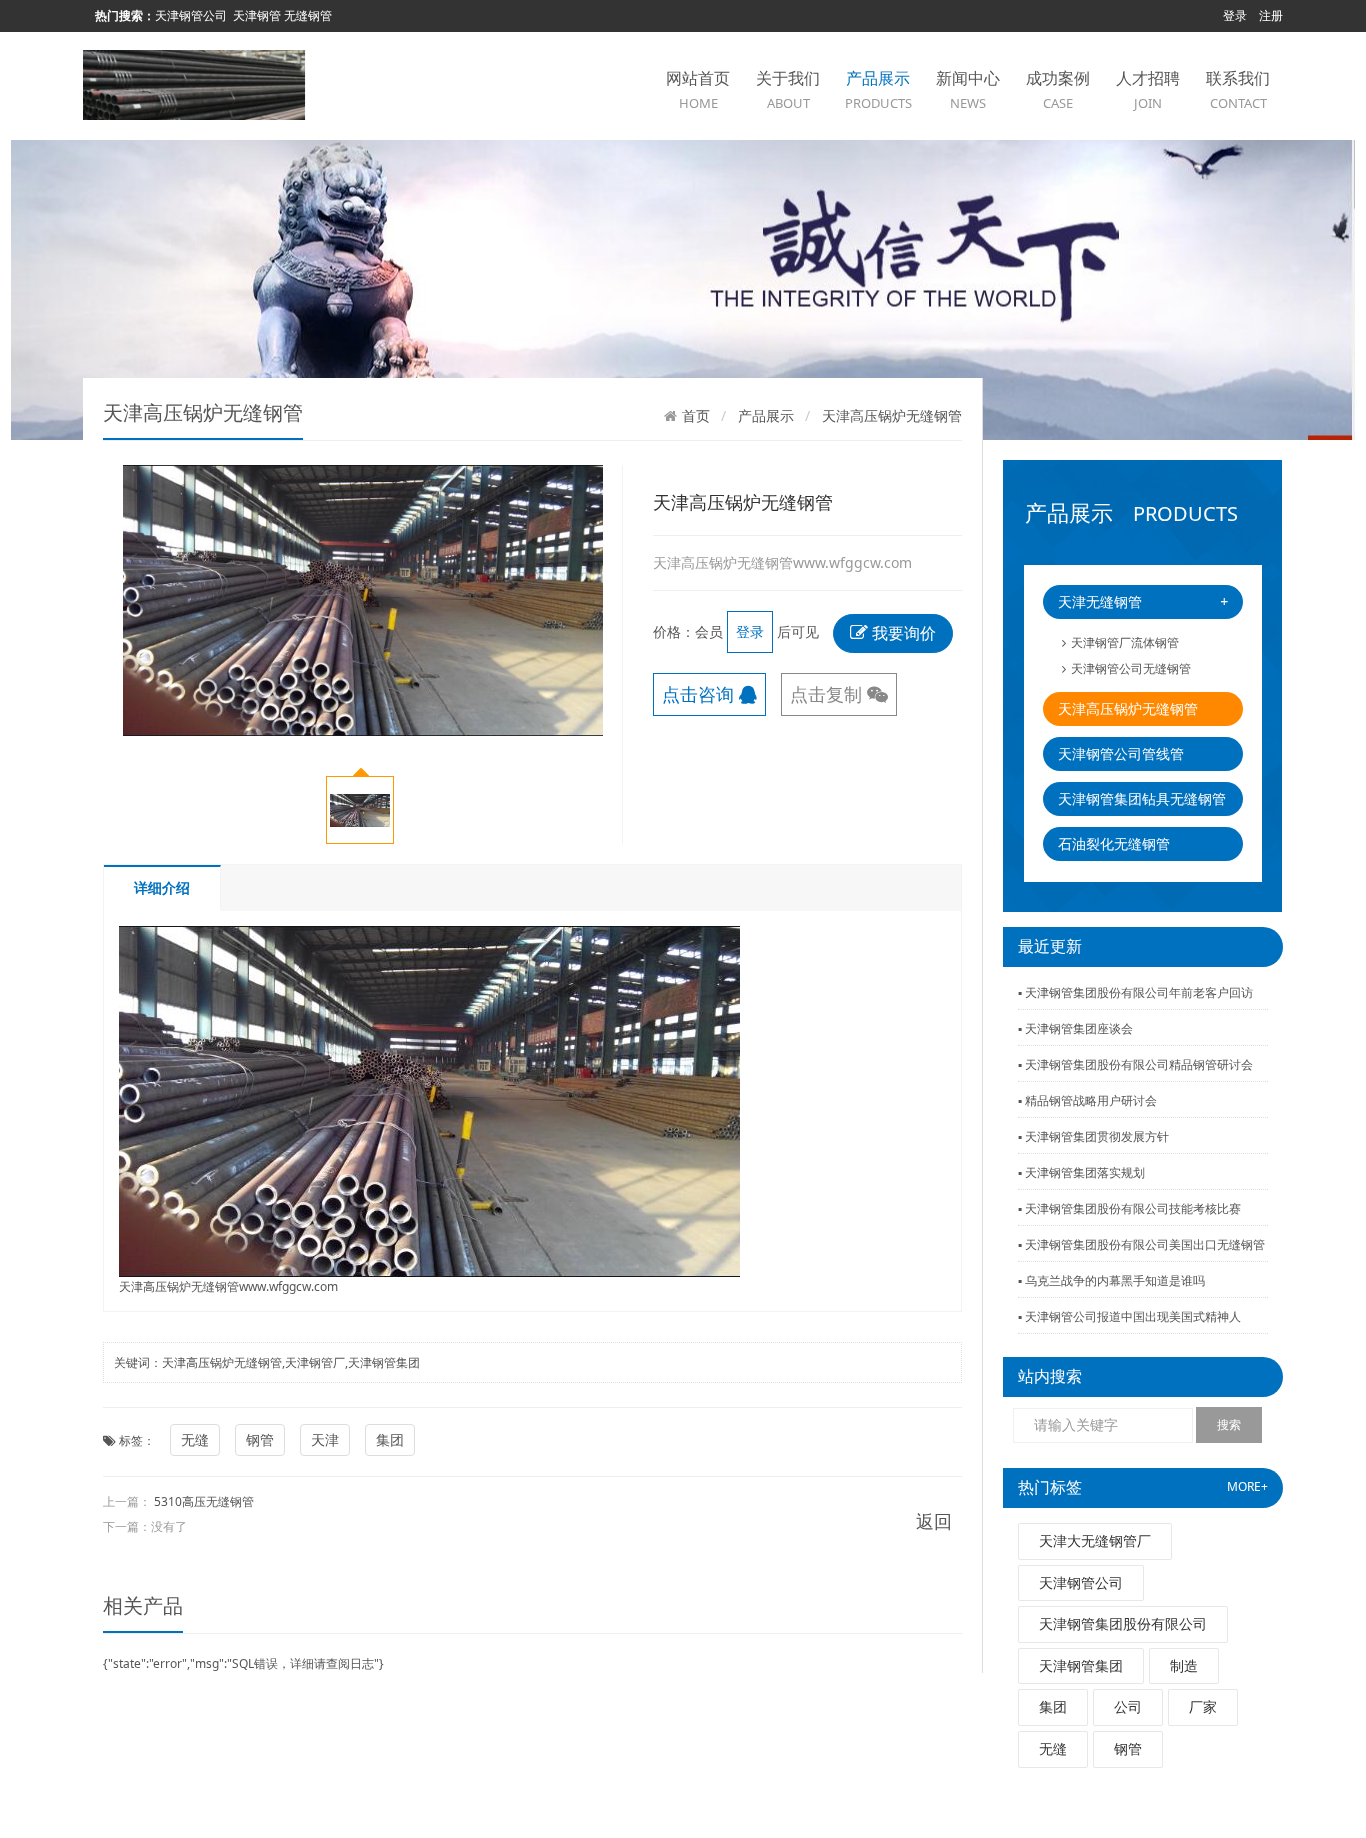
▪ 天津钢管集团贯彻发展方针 (1093, 1136)
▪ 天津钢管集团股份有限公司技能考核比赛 (1129, 1208)
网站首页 (698, 89)
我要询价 (902, 633)
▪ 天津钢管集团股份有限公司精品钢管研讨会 (1135, 1064)
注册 (1271, 15)
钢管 (1128, 1748)
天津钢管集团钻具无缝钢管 (1142, 798)
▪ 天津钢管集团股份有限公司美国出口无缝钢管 (1141, 1244)
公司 (1128, 1706)
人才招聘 (1148, 89)
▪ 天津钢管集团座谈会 (1075, 1028)
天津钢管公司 (191, 15)
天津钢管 (257, 15)
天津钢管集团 (1081, 1665)
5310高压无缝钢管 (204, 1501)
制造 (1184, 1665)
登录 (1235, 15)
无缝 (1053, 1748)
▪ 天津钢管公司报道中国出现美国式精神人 (1129, 1316)
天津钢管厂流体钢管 (1125, 642)
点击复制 (828, 694)
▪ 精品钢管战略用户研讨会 (1087, 1100)
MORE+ (1247, 1486)
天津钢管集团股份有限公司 (1123, 1623)
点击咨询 (700, 694)
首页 (696, 416)
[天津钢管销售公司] (194, 83)
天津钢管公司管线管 (1121, 753)
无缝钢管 (308, 15)
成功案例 (1058, 89)
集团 (1053, 1706)
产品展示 (878, 89)
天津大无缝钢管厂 (1095, 1540)
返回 (934, 1521)
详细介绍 (162, 887)
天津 (325, 1439)
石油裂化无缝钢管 (1114, 843)
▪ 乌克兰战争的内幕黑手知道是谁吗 (1111, 1280)
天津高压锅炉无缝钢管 (1128, 708)
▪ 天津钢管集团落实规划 (1081, 1172)
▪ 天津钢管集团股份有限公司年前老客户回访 (1135, 992)
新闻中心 (968, 89)
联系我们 (1238, 89)
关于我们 (788, 89)
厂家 (1203, 1706)
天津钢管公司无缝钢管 (1131, 668)
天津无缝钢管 (1143, 601)
